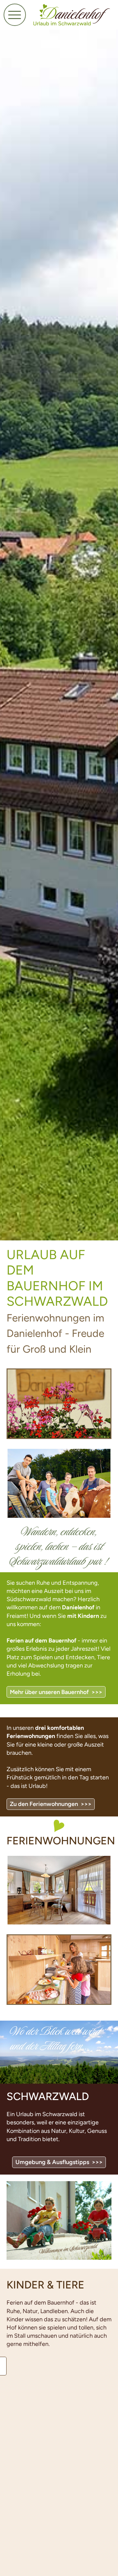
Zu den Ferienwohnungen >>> (51, 1804)
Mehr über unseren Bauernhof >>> (56, 1692)
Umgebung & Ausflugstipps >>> (59, 2162)
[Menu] (15, 15)
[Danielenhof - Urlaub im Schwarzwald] (72, 15)
